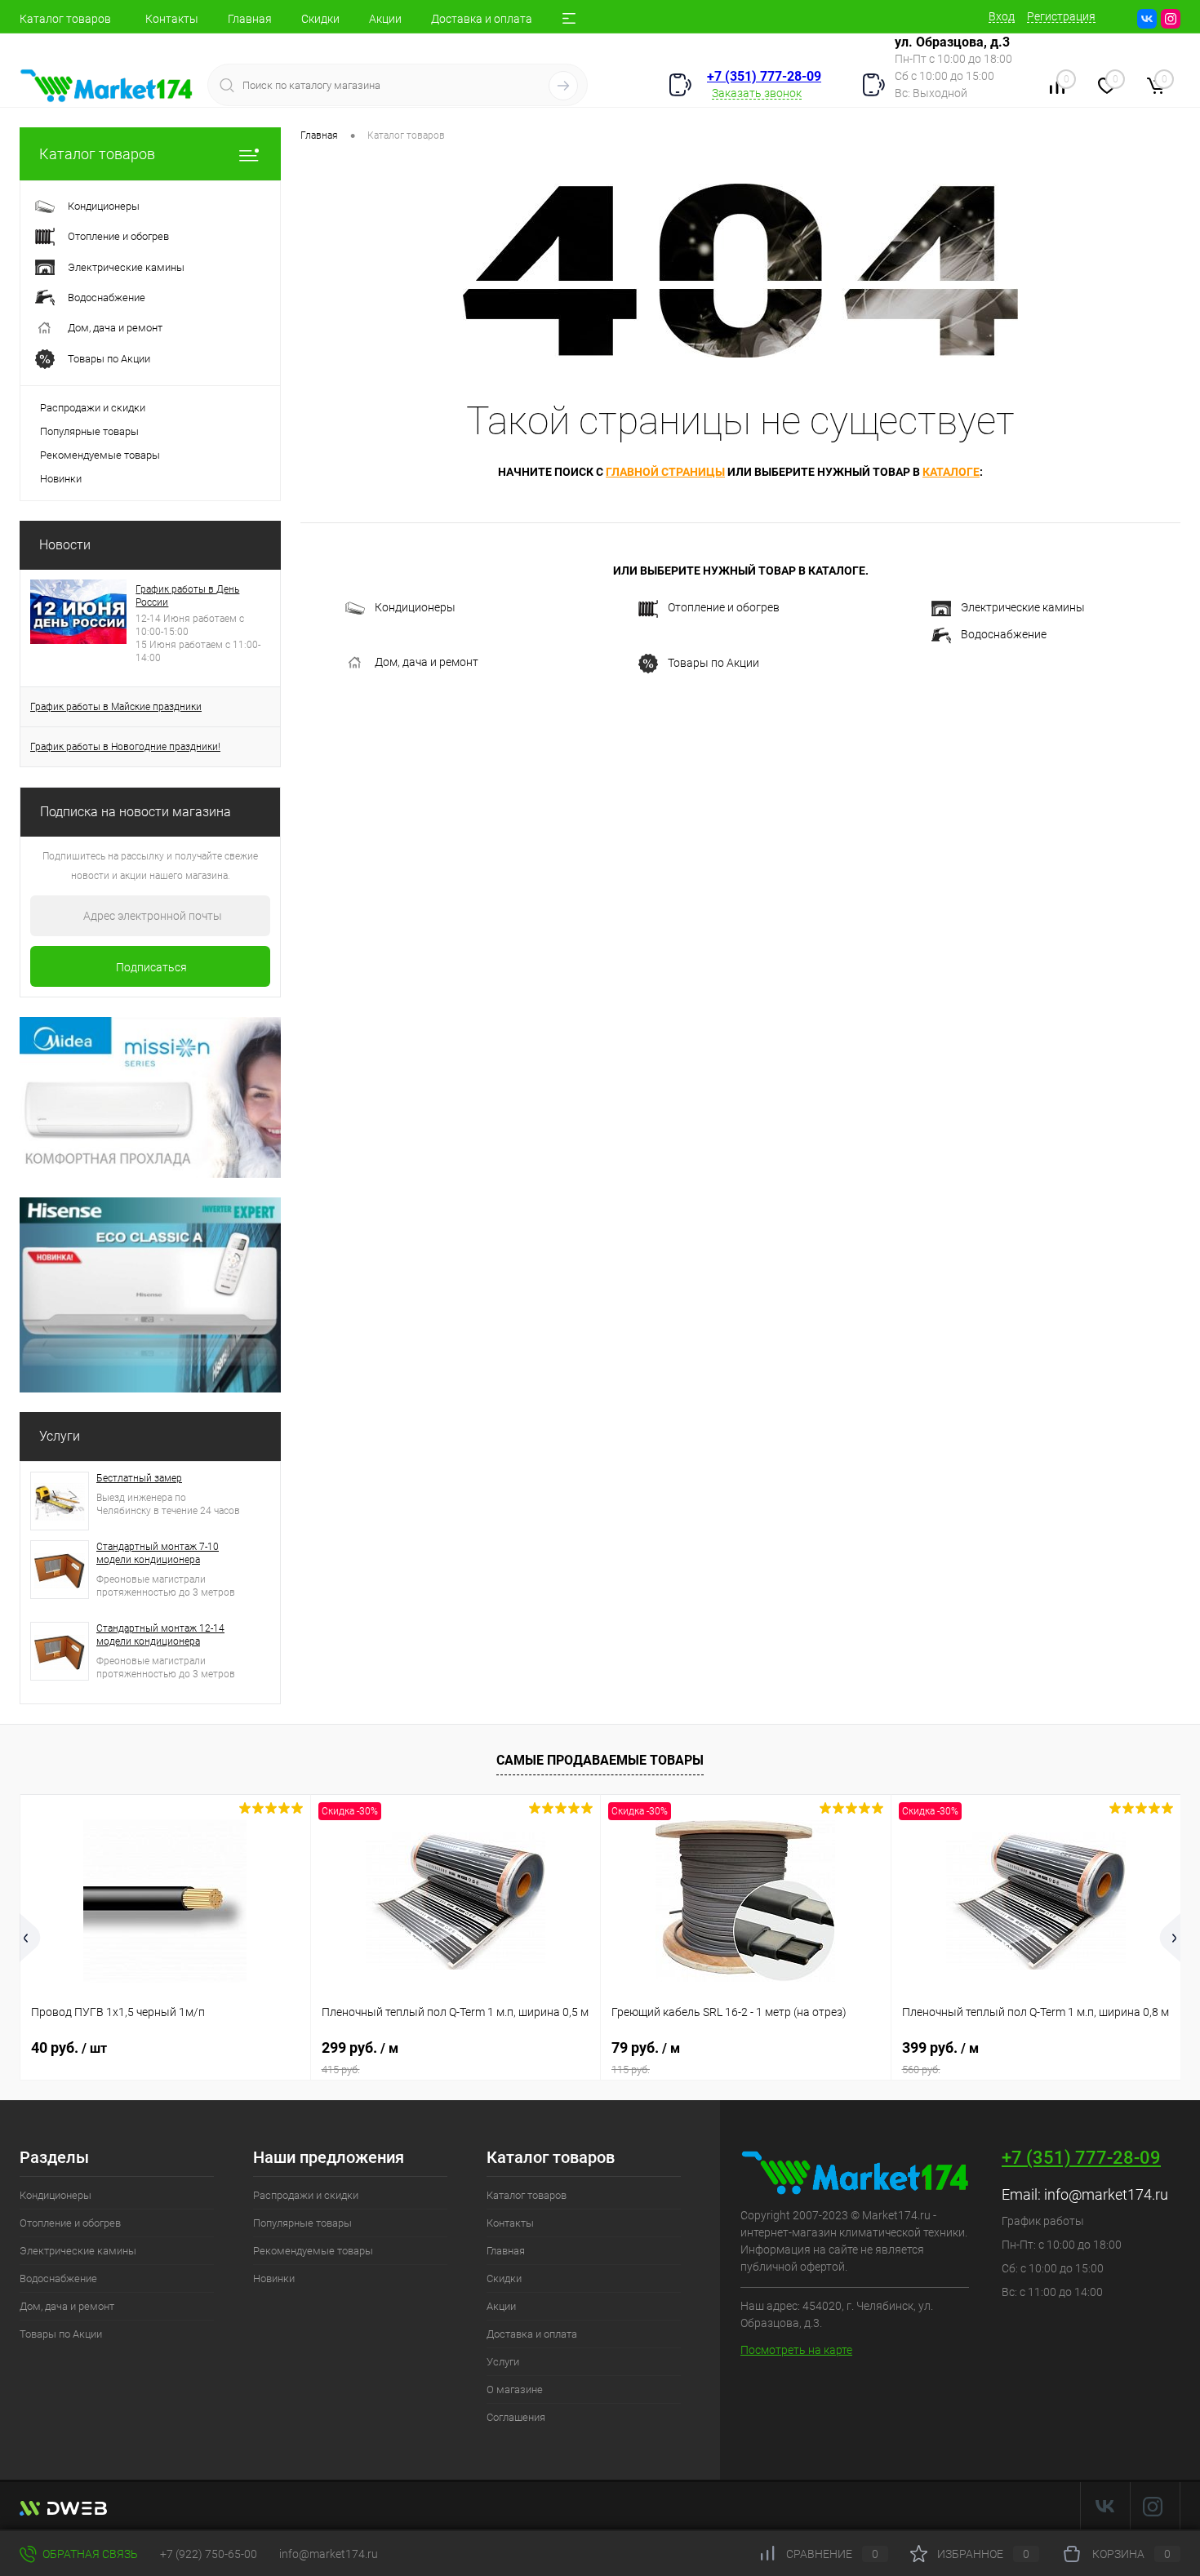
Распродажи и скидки (93, 408)
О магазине (515, 2389)
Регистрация (1061, 16)
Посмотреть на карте (796, 2350)
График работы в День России (187, 596)
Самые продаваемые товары (600, 1760)
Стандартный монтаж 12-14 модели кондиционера (160, 1635)
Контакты (172, 19)
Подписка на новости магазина (136, 812)
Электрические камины (1023, 607)
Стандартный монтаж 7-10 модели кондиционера (158, 1553)
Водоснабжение (1004, 634)
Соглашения (516, 2417)
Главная (250, 19)
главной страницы (665, 472)
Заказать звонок (757, 93)
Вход (1002, 16)
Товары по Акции (713, 662)
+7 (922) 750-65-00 (209, 2554)
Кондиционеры (415, 607)
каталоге (951, 472)
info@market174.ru (1106, 2194)
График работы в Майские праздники (116, 707)
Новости (65, 545)
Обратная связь (89, 2554)
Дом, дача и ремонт (427, 662)
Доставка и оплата (482, 19)
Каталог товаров (65, 19)
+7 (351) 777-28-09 (764, 76)
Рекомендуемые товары (100, 455)
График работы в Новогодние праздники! (125, 747)
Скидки (320, 19)
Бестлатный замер (139, 1478)
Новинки (61, 479)
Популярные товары (89, 431)
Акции (385, 19)
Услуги (60, 1436)
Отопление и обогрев (724, 607)
